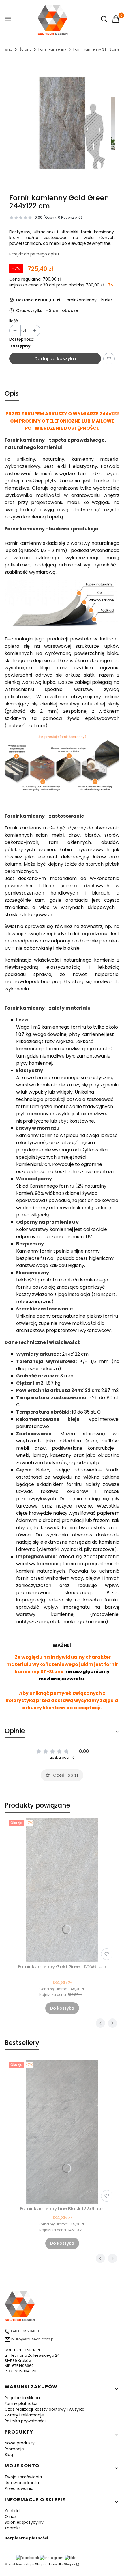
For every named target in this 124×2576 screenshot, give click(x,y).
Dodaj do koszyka (55, 359)
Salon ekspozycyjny (24, 2522)
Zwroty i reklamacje (24, 2415)
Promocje (14, 2449)
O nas (11, 2516)
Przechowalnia (19, 2488)
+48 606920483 (25, 2331)
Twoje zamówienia (23, 2477)
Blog (9, 2455)
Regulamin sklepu (22, 2398)
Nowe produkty (20, 2443)
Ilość (14, 321)
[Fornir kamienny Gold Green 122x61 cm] (62, 1890)
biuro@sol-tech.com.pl (33, 2339)
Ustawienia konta (22, 2483)
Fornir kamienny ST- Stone (96, 49)
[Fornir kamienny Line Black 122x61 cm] (62, 2132)
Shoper (70, 2564)
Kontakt (12, 2511)
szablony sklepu (21, 2564)
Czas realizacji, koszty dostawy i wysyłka (45, 2409)
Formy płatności (21, 2403)
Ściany (25, 49)
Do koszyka (62, 2008)
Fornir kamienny (52, 49)
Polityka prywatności (25, 2421)
